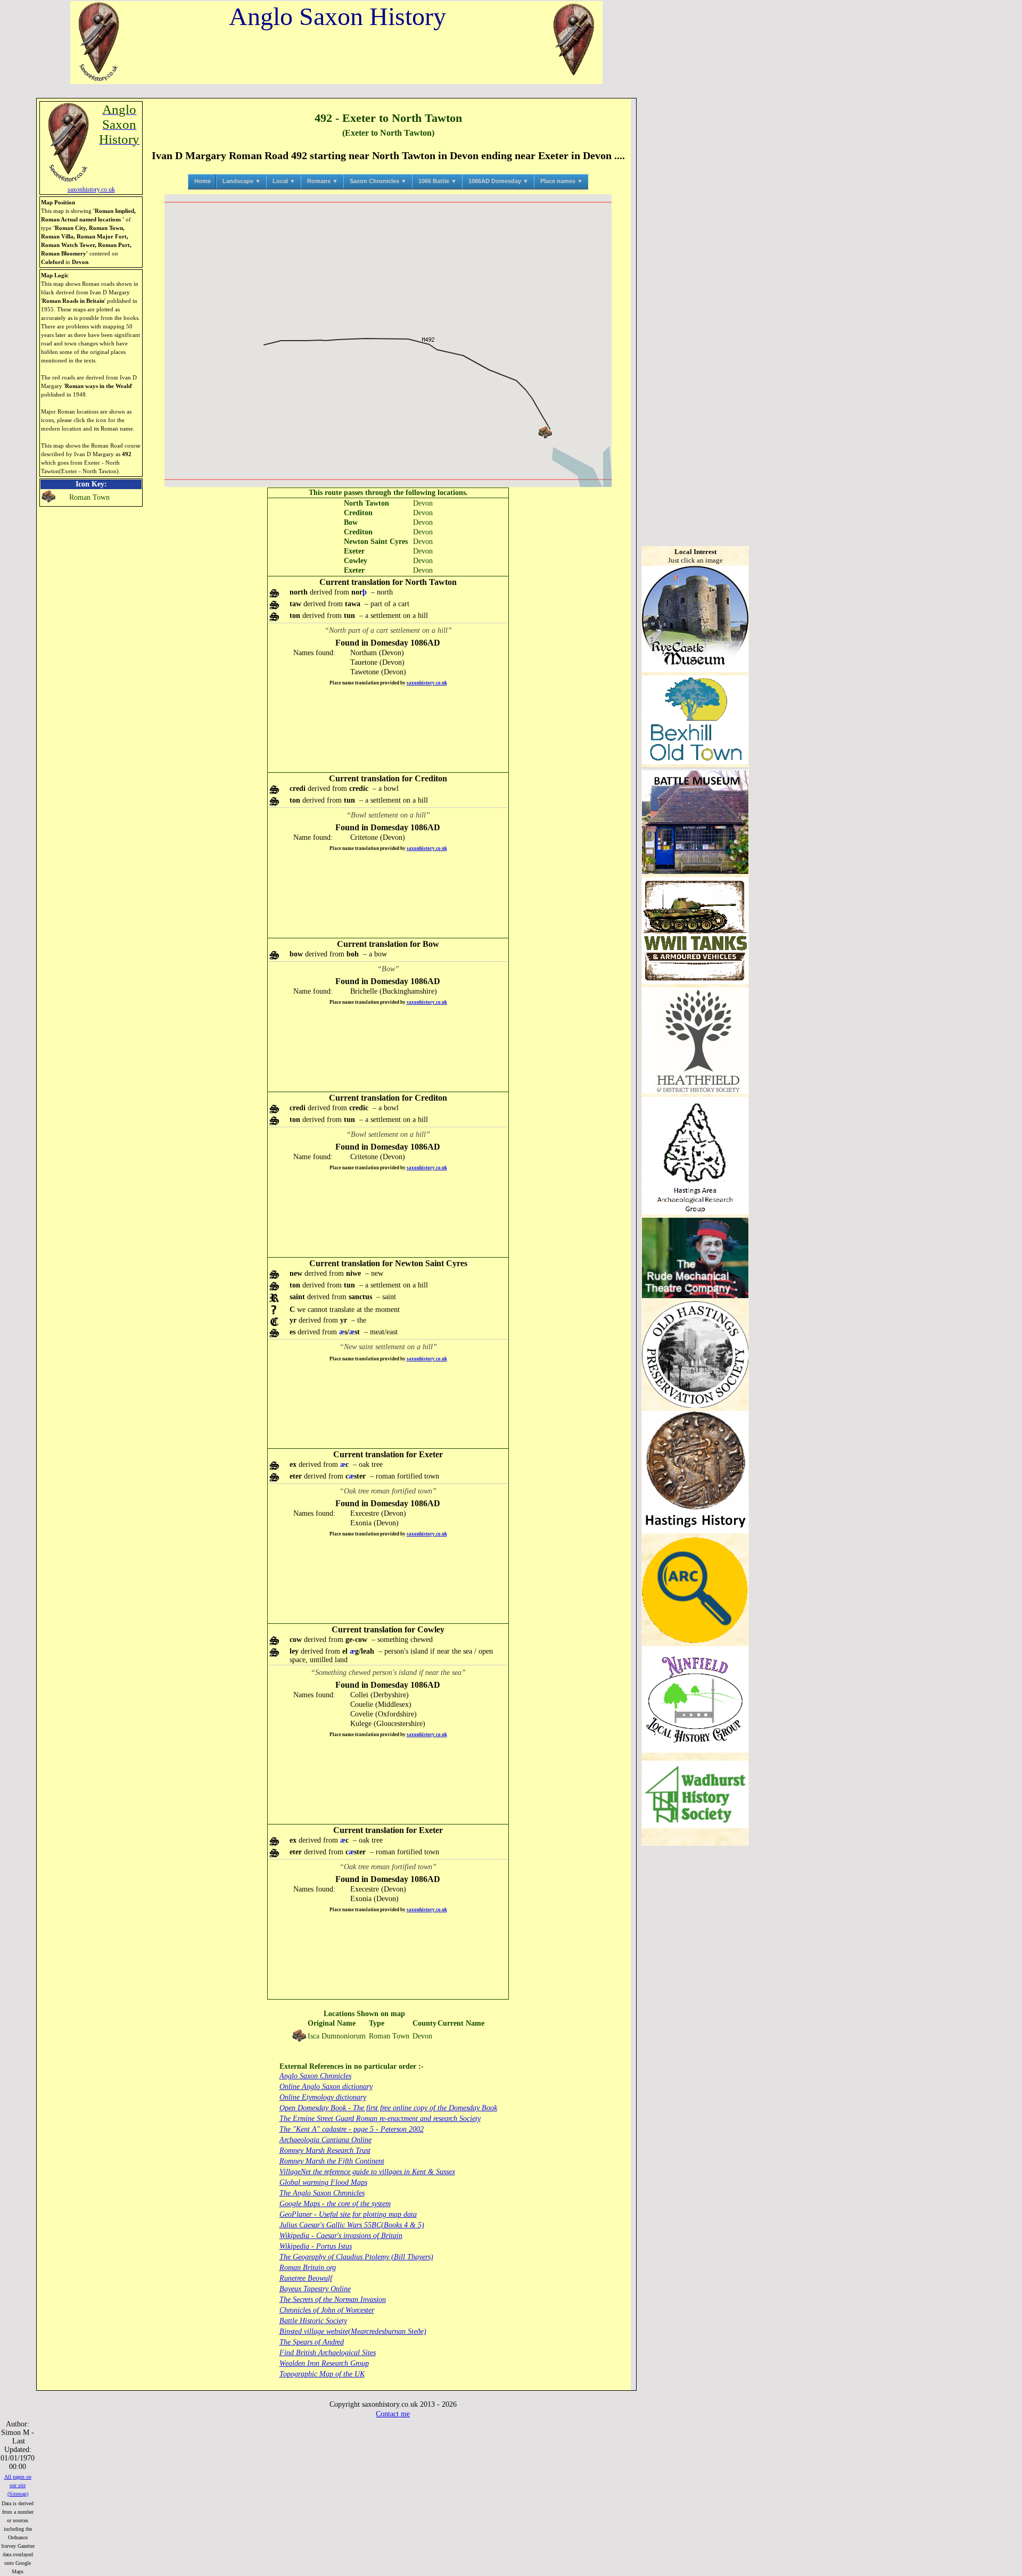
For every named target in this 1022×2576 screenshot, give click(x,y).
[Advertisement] (388, 729)
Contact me (393, 2414)
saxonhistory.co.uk (427, 683)
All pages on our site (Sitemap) (18, 2485)
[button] (545, 432)
